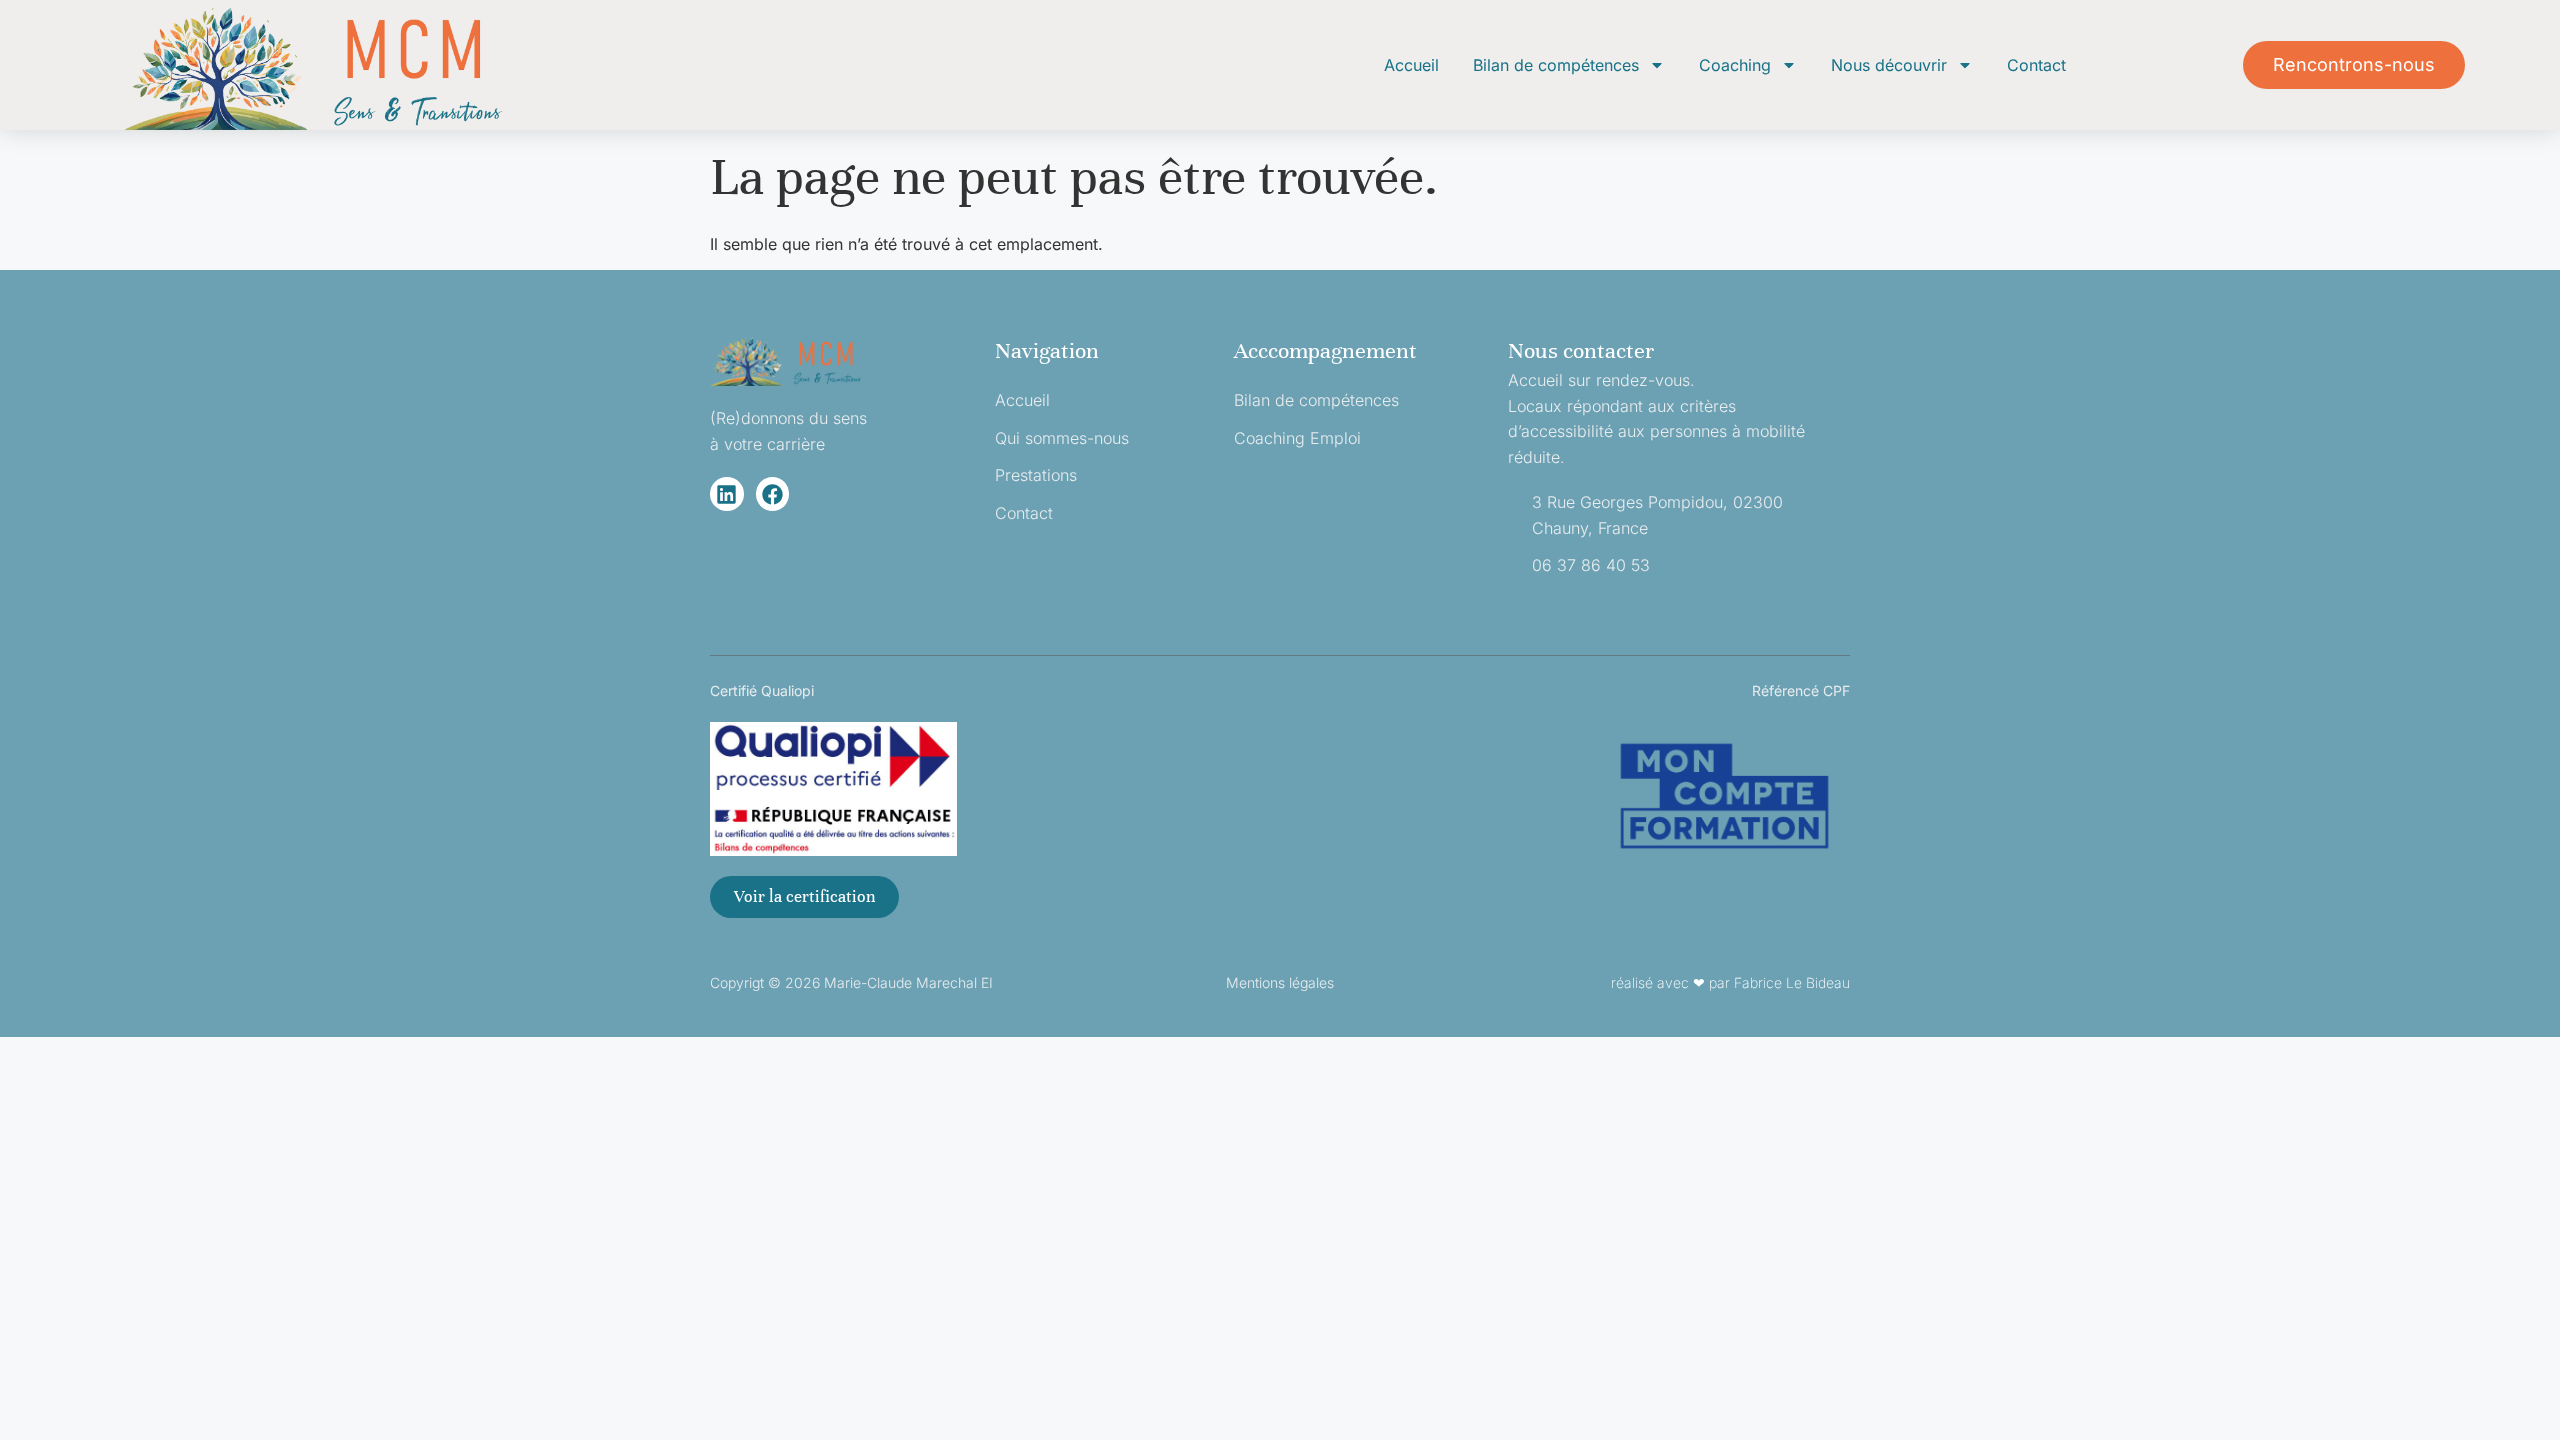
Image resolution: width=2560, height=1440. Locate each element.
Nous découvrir (1889, 65)
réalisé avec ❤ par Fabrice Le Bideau (1730, 982)
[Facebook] (773, 494)
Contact (2036, 65)
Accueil (1411, 65)
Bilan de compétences (1556, 65)
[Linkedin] (727, 494)
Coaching (1735, 65)
